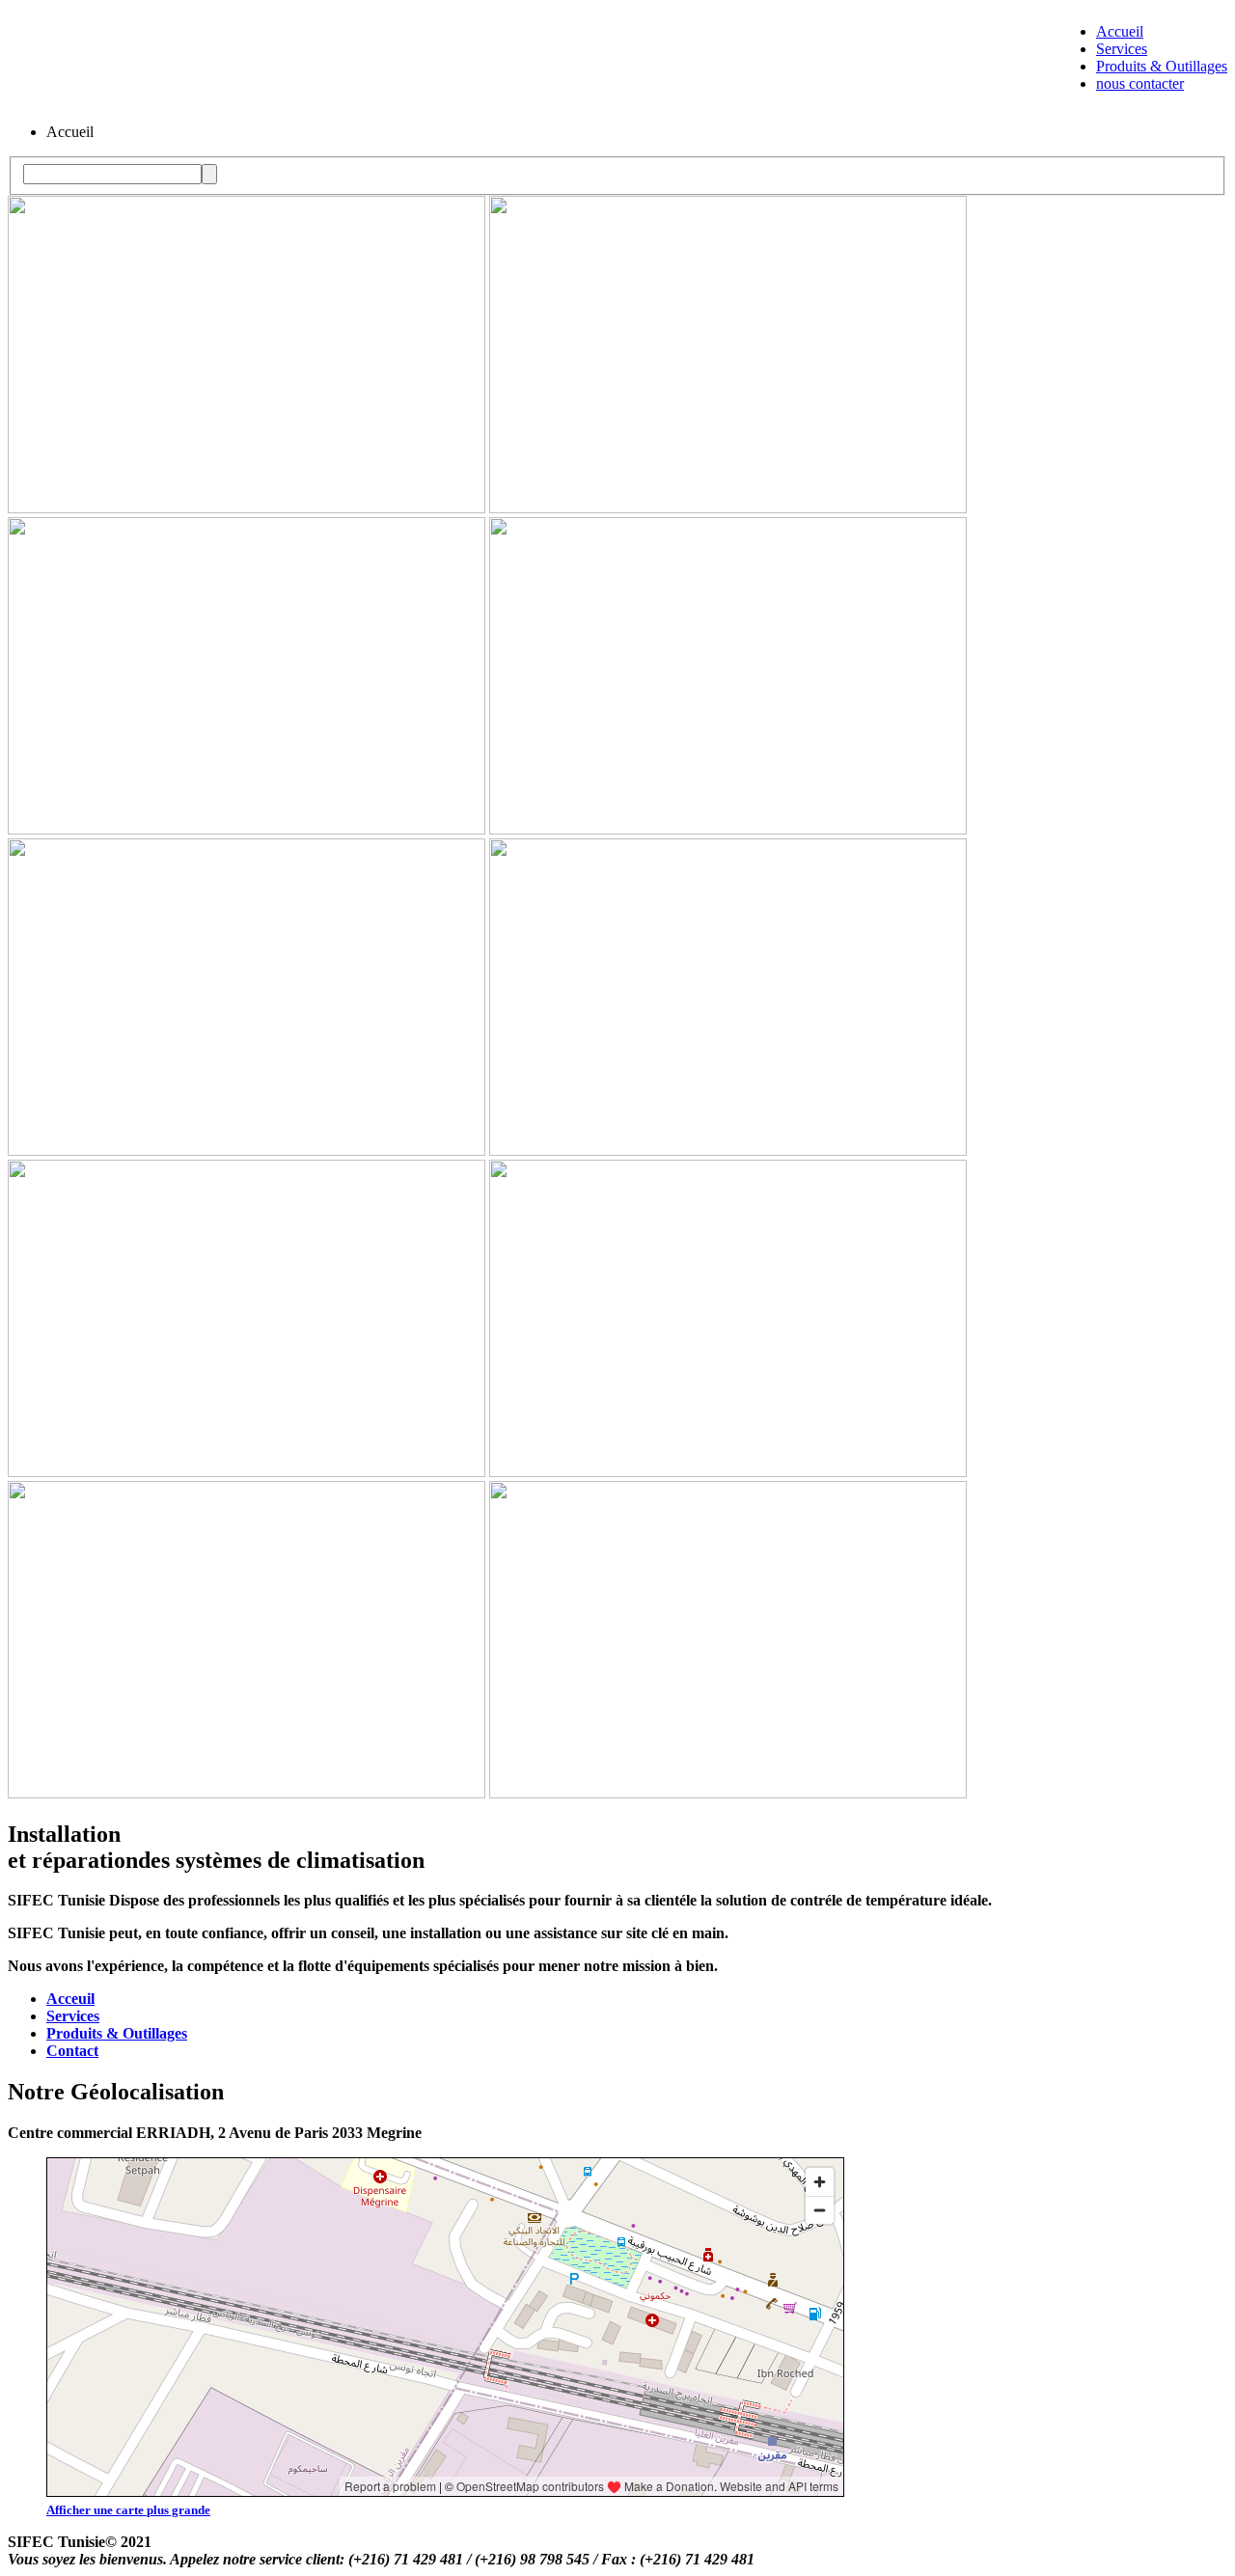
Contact (72, 2051)
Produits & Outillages (1162, 66)
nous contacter (1140, 83)
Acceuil (70, 1999)
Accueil (1120, 31)
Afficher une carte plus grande (128, 2510)
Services (1122, 49)
